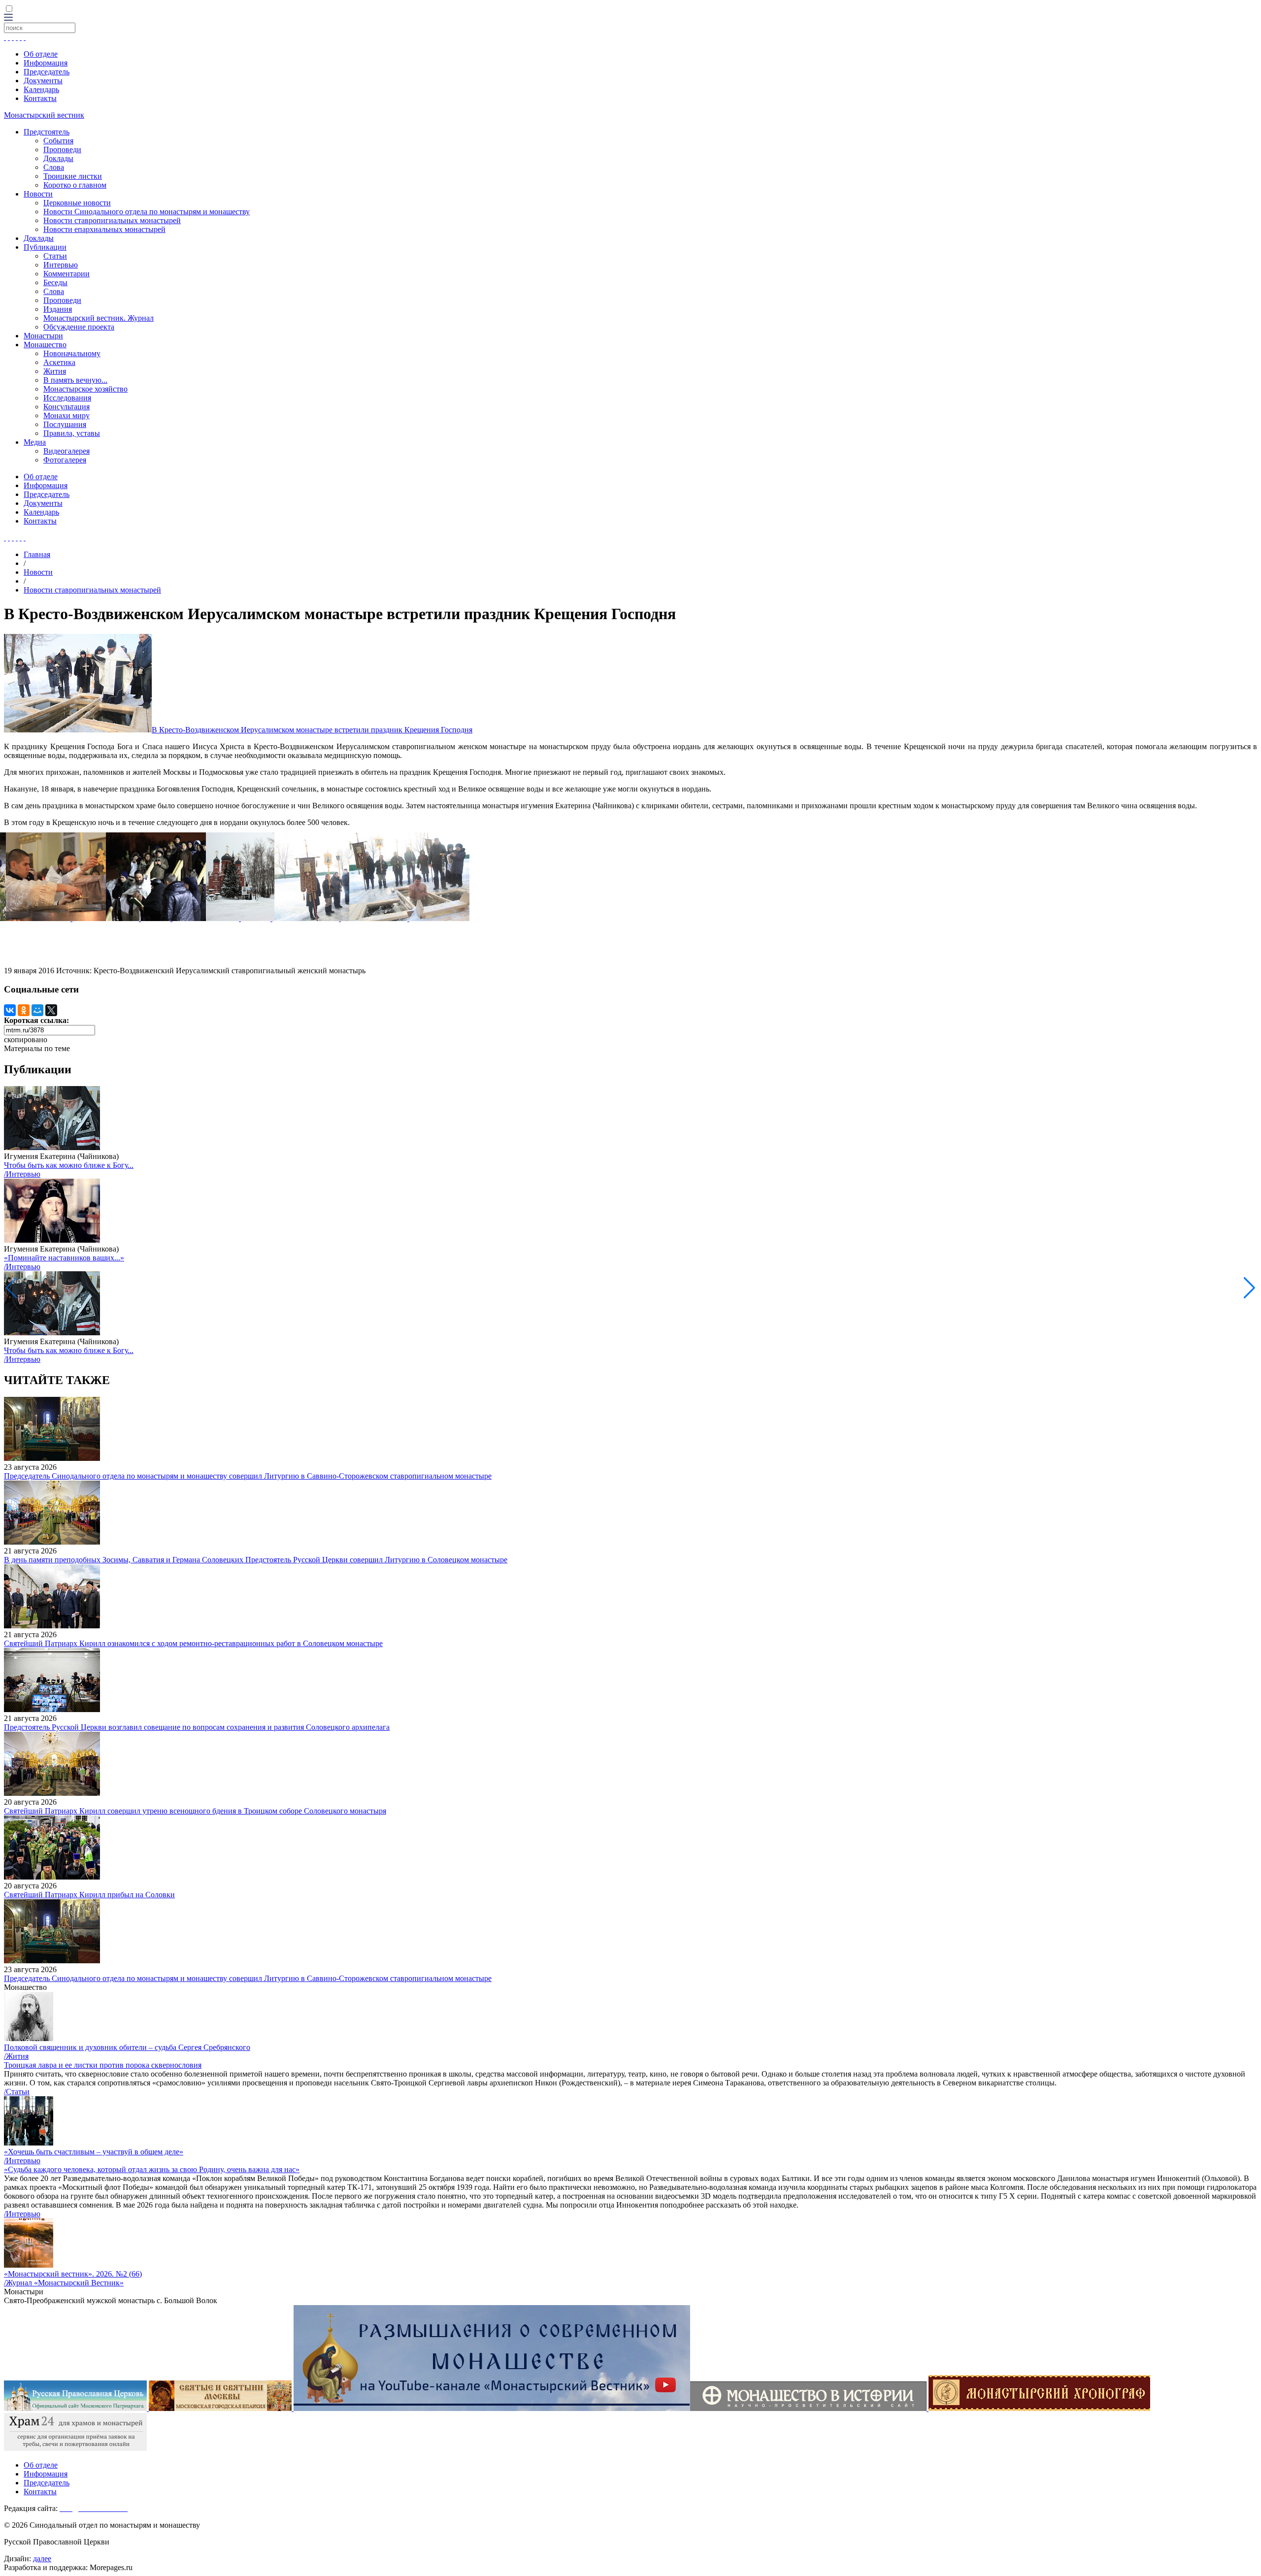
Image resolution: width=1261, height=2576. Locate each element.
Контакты (40, 98)
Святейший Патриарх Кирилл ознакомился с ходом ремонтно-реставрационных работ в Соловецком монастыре (193, 1643)
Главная (37, 554)
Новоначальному (72, 353)
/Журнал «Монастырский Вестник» (64, 2283)
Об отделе (41, 54)
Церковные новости (77, 203)
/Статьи (17, 2092)
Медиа (35, 442)
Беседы (55, 282)
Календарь (41, 89)
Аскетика (59, 362)
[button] (1249, 1288)
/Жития (16, 2056)
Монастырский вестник (44, 115)
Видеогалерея (66, 451)
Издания (58, 309)
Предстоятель (47, 132)
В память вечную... (75, 380)
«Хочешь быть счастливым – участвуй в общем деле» (94, 2152)
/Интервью (22, 1174)
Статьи (55, 256)
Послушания (65, 424)
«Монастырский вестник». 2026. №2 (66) (73, 2274)
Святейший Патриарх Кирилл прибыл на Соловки (89, 1895)
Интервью (61, 265)
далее (42, 2559)
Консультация (66, 407)
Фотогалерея (65, 460)
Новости (38, 194)
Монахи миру (66, 415)
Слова (54, 167)
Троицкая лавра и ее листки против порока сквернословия (103, 2065)
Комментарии (66, 274)
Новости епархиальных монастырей (104, 229)
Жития (55, 371)
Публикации (45, 247)
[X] (51, 1010)
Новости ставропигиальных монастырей (112, 220)
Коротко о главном (75, 185)
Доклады (58, 158)
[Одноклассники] (24, 1010)
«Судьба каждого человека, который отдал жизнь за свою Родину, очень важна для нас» (152, 2169)
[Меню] (8, 18)
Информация (46, 63)
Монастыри (43, 336)
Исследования (67, 398)
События (58, 141)
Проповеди (62, 149)
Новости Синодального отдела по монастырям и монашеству (147, 212)
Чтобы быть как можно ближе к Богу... (69, 1165)
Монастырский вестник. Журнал (99, 318)
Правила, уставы (72, 433)
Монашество (45, 345)
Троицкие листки (73, 176)
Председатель (47, 72)
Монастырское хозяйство (85, 389)
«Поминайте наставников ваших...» (64, 1258)
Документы (43, 81)
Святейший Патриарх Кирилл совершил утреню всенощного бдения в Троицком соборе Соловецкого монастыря (195, 1811)
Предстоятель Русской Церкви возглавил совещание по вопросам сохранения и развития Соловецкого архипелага (197, 1727)
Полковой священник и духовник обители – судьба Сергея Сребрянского (127, 2047)
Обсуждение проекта (79, 327)
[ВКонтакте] (10, 1010)
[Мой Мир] (37, 1010)
